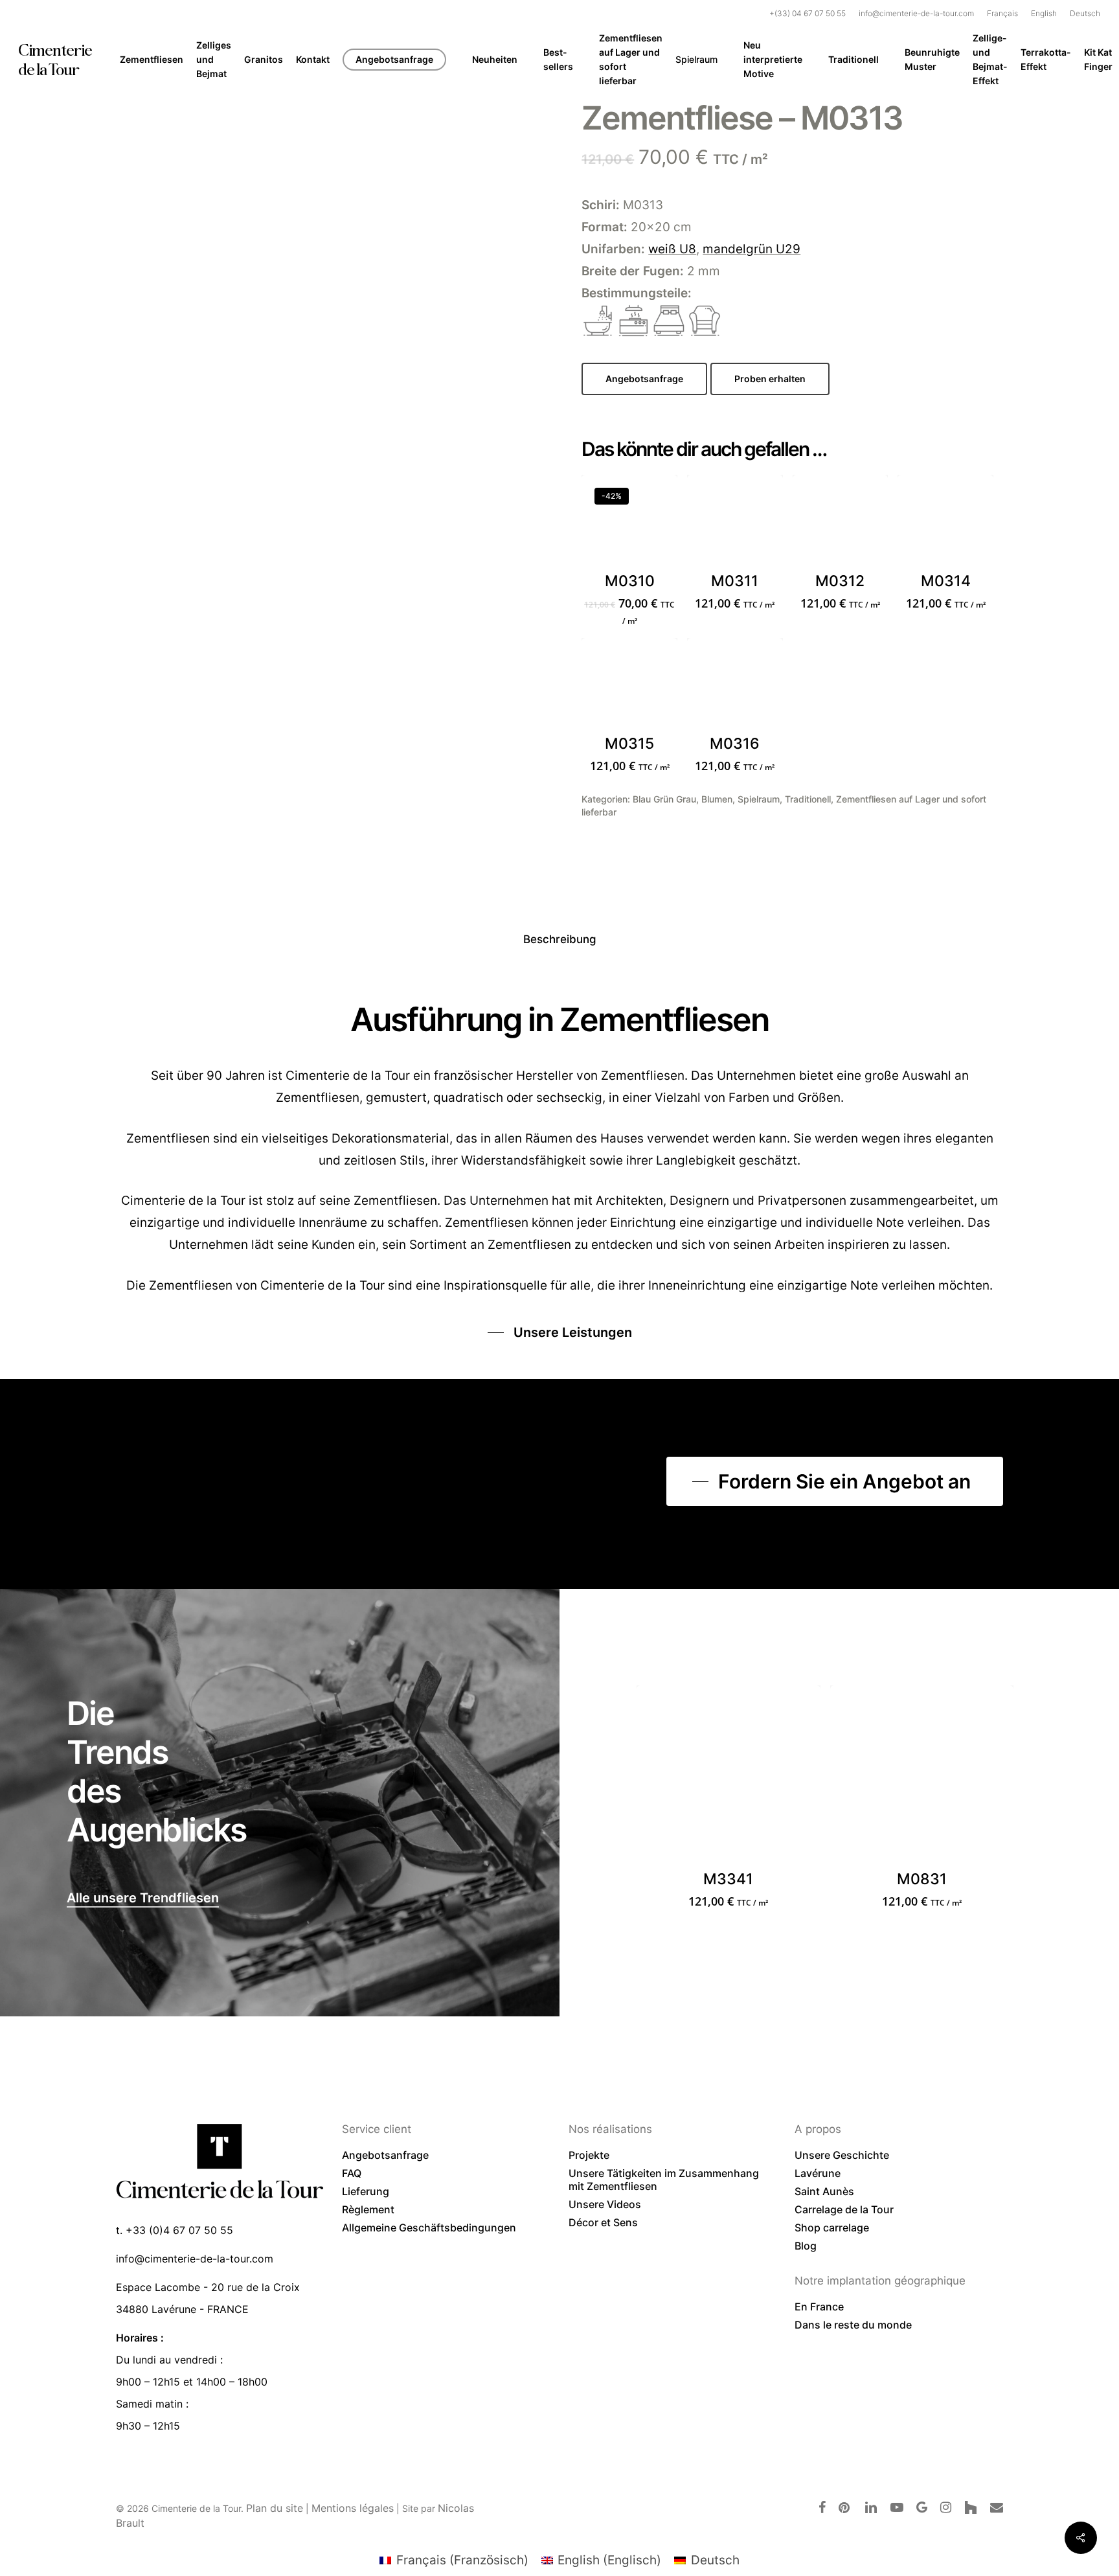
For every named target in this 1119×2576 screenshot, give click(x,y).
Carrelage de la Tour (844, 2209)
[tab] (560, 940)
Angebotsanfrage (385, 2155)
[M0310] (629, 523)
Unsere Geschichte (842, 2155)
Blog (806, 2246)
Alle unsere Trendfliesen (143, 1898)
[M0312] (841, 523)
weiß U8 (672, 249)
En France (819, 2307)
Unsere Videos (605, 2204)
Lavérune (818, 2173)
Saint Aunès (824, 2191)
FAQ (352, 2173)
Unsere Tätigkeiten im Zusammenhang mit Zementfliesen (664, 2180)
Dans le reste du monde (853, 2325)
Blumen (717, 799)
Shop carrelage (832, 2228)
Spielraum (759, 799)
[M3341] (729, 1777)
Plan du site (275, 2508)
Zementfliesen (191, 1285)
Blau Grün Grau (664, 799)
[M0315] (629, 686)
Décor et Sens (603, 2222)
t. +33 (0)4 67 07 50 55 (175, 2230)
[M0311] (735, 523)
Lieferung (366, 2191)
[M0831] (922, 1777)
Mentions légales (353, 2508)
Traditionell (808, 799)
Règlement (368, 2209)
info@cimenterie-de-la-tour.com (195, 2259)
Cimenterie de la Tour (55, 60)
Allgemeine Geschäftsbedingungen (429, 2228)
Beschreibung (560, 939)
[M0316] (735, 686)
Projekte (589, 2155)
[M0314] (945, 523)
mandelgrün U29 (752, 249)
